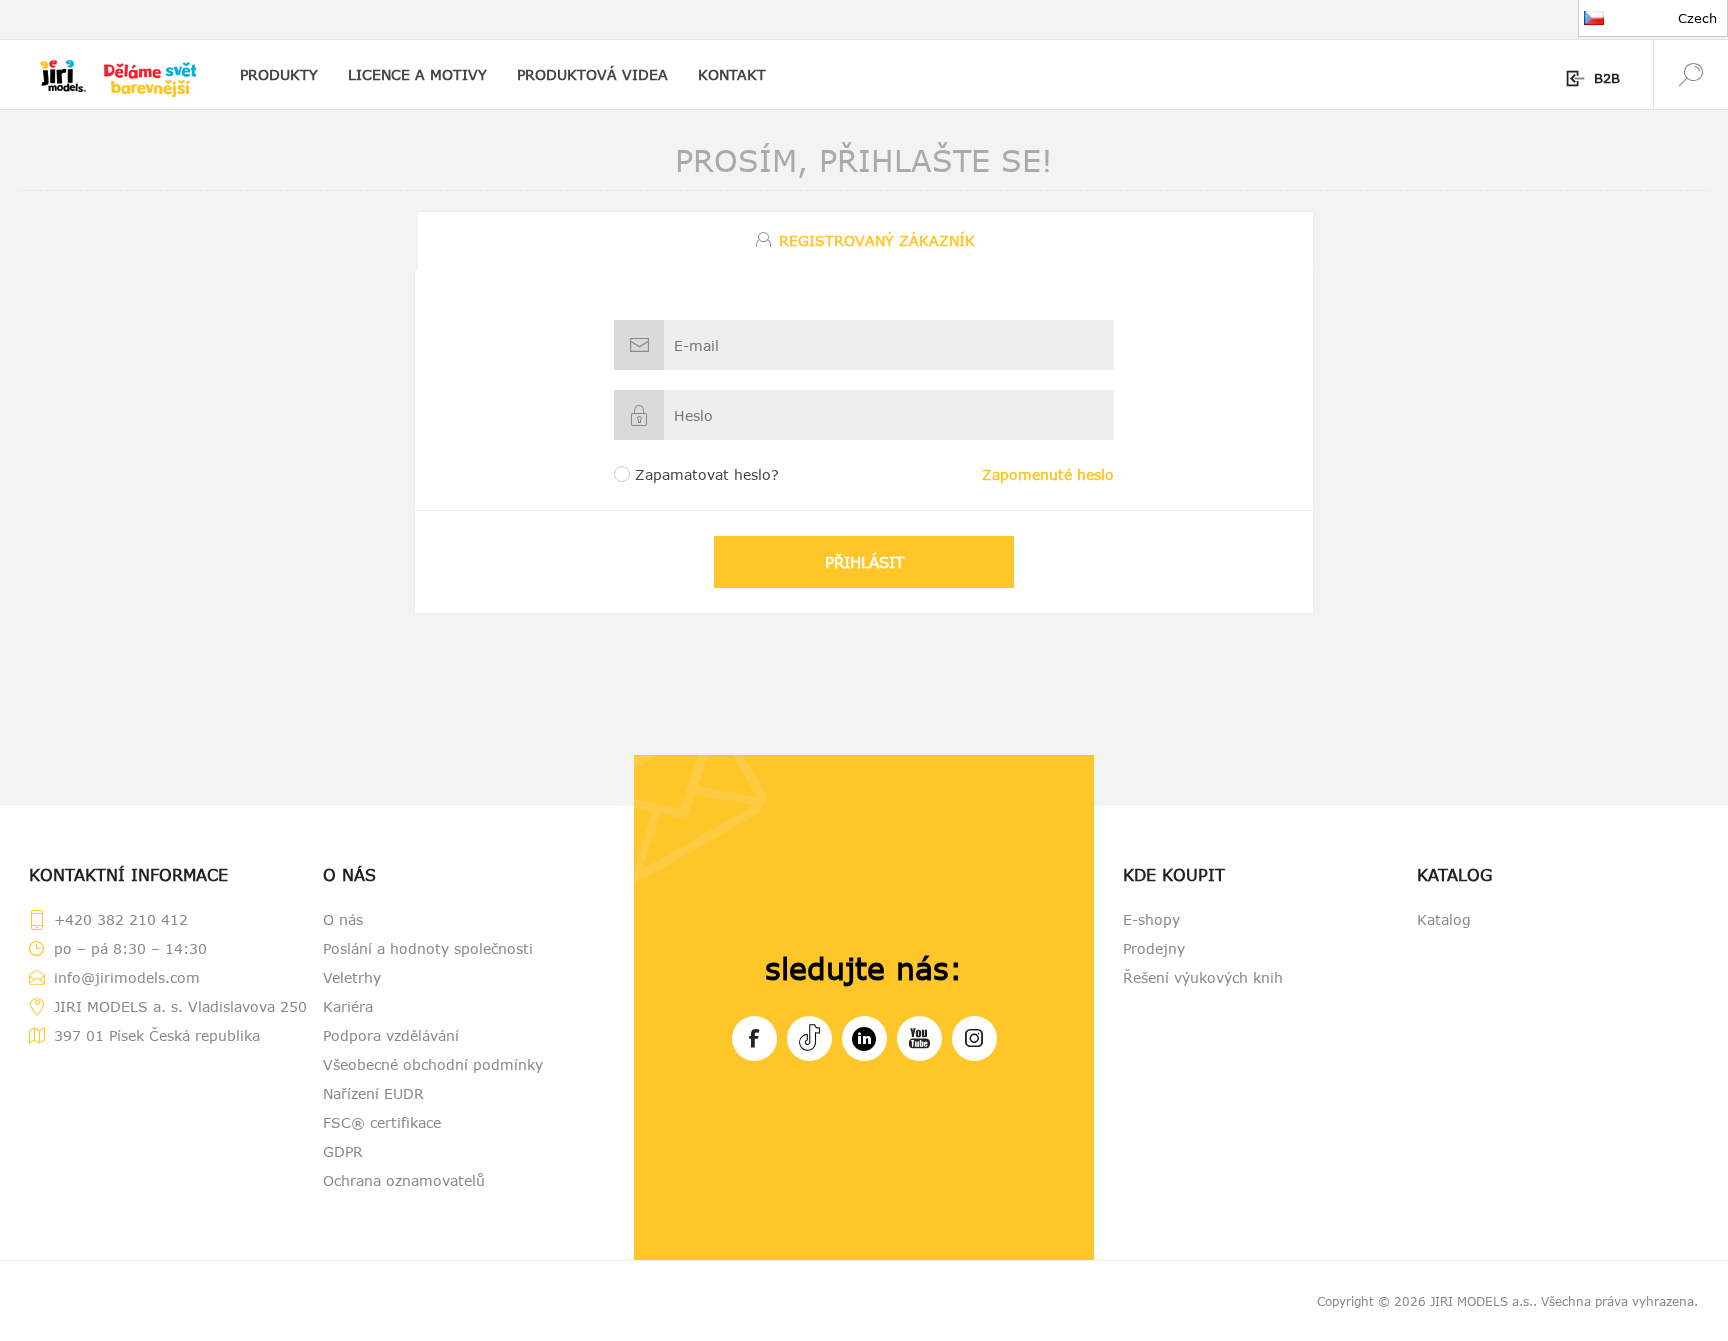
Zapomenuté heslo (1048, 474)
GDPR (343, 1151)
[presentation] (866, 240)
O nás (343, 919)
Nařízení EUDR (373, 1093)
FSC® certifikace (382, 1122)
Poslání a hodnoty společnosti (428, 948)
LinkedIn (864, 1038)
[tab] (864, 240)
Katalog (1444, 919)
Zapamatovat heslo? (707, 474)
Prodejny (1154, 948)
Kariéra (348, 1006)
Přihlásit (864, 562)
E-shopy (1151, 919)
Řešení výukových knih (1203, 977)
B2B (1607, 78)
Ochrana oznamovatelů (404, 1180)
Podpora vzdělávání (391, 1035)
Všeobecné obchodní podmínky (433, 1064)
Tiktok (809, 1038)
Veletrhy (352, 977)
